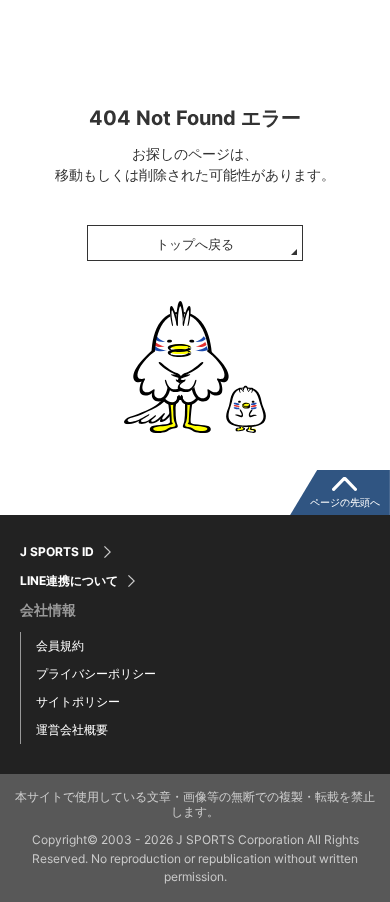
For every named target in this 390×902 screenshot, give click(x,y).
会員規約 (60, 645)
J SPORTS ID (57, 552)
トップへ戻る (195, 244)
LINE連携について (69, 581)
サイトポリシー (78, 701)
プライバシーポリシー (96, 673)
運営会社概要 (72, 729)
